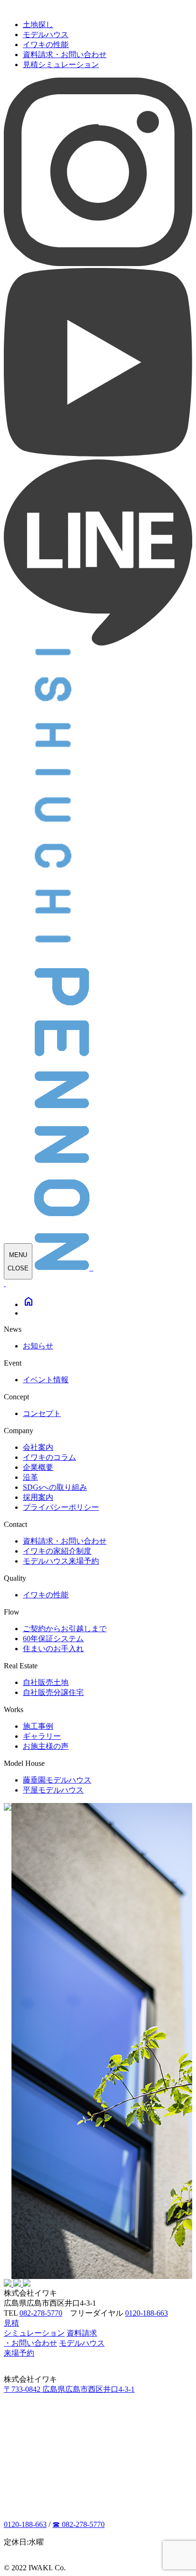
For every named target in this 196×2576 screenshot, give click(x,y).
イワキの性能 (46, 45)
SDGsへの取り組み (55, 1487)
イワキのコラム (49, 1457)
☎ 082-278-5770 (78, 2524)
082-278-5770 (41, 2313)
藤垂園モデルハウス (57, 1780)
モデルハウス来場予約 (61, 1561)
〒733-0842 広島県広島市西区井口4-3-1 (69, 2389)
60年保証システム (53, 1639)
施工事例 (38, 1726)
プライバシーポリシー (61, 1507)
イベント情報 (46, 1380)
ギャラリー (42, 1736)
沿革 (30, 1477)
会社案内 (38, 1447)
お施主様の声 (46, 1746)
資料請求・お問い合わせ (65, 54)
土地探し (38, 25)
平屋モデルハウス (53, 1790)
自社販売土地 (46, 1682)
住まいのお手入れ (53, 1649)
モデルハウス (46, 35)
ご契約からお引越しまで (65, 1629)
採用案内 (38, 1497)
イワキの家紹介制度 (57, 1551)
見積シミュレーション (61, 64)
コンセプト (42, 1413)
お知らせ (38, 1346)
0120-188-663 (147, 2313)
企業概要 (38, 1467)
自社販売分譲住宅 (53, 1692)
